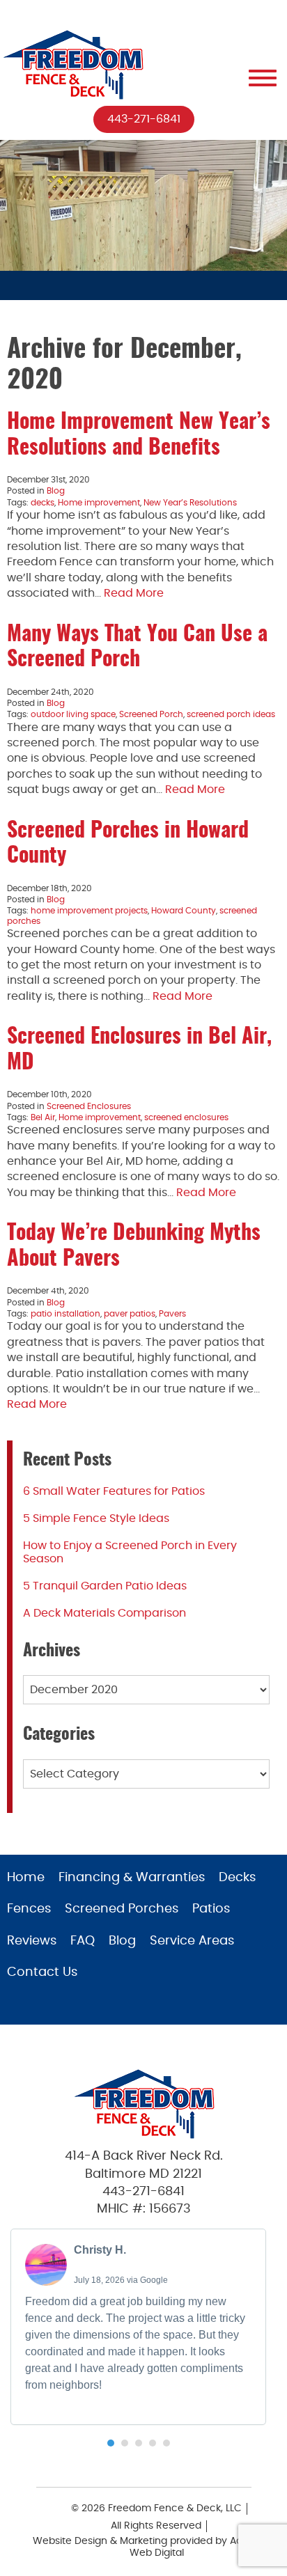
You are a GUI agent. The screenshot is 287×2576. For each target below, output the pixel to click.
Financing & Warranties (132, 1878)
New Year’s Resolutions (190, 503)
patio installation (65, 1314)
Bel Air (43, 1117)
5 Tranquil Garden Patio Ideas (105, 1586)
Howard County (184, 911)
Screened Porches (122, 1909)
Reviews (32, 1941)
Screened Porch (151, 714)
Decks (237, 1878)
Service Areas (192, 1941)
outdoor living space (73, 714)
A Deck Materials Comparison (104, 1613)
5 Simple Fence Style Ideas (96, 1518)
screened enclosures (186, 1117)
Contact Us (42, 1972)
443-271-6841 (144, 119)
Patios (211, 1909)
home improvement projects (89, 911)
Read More (134, 593)
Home (26, 1878)
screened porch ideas (231, 714)
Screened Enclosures (89, 1106)
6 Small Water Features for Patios (114, 1491)
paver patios (130, 1314)
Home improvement (99, 503)
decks (42, 503)
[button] (111, 2443)
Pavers (172, 1314)
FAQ (83, 1941)
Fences (29, 1909)
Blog (56, 491)
